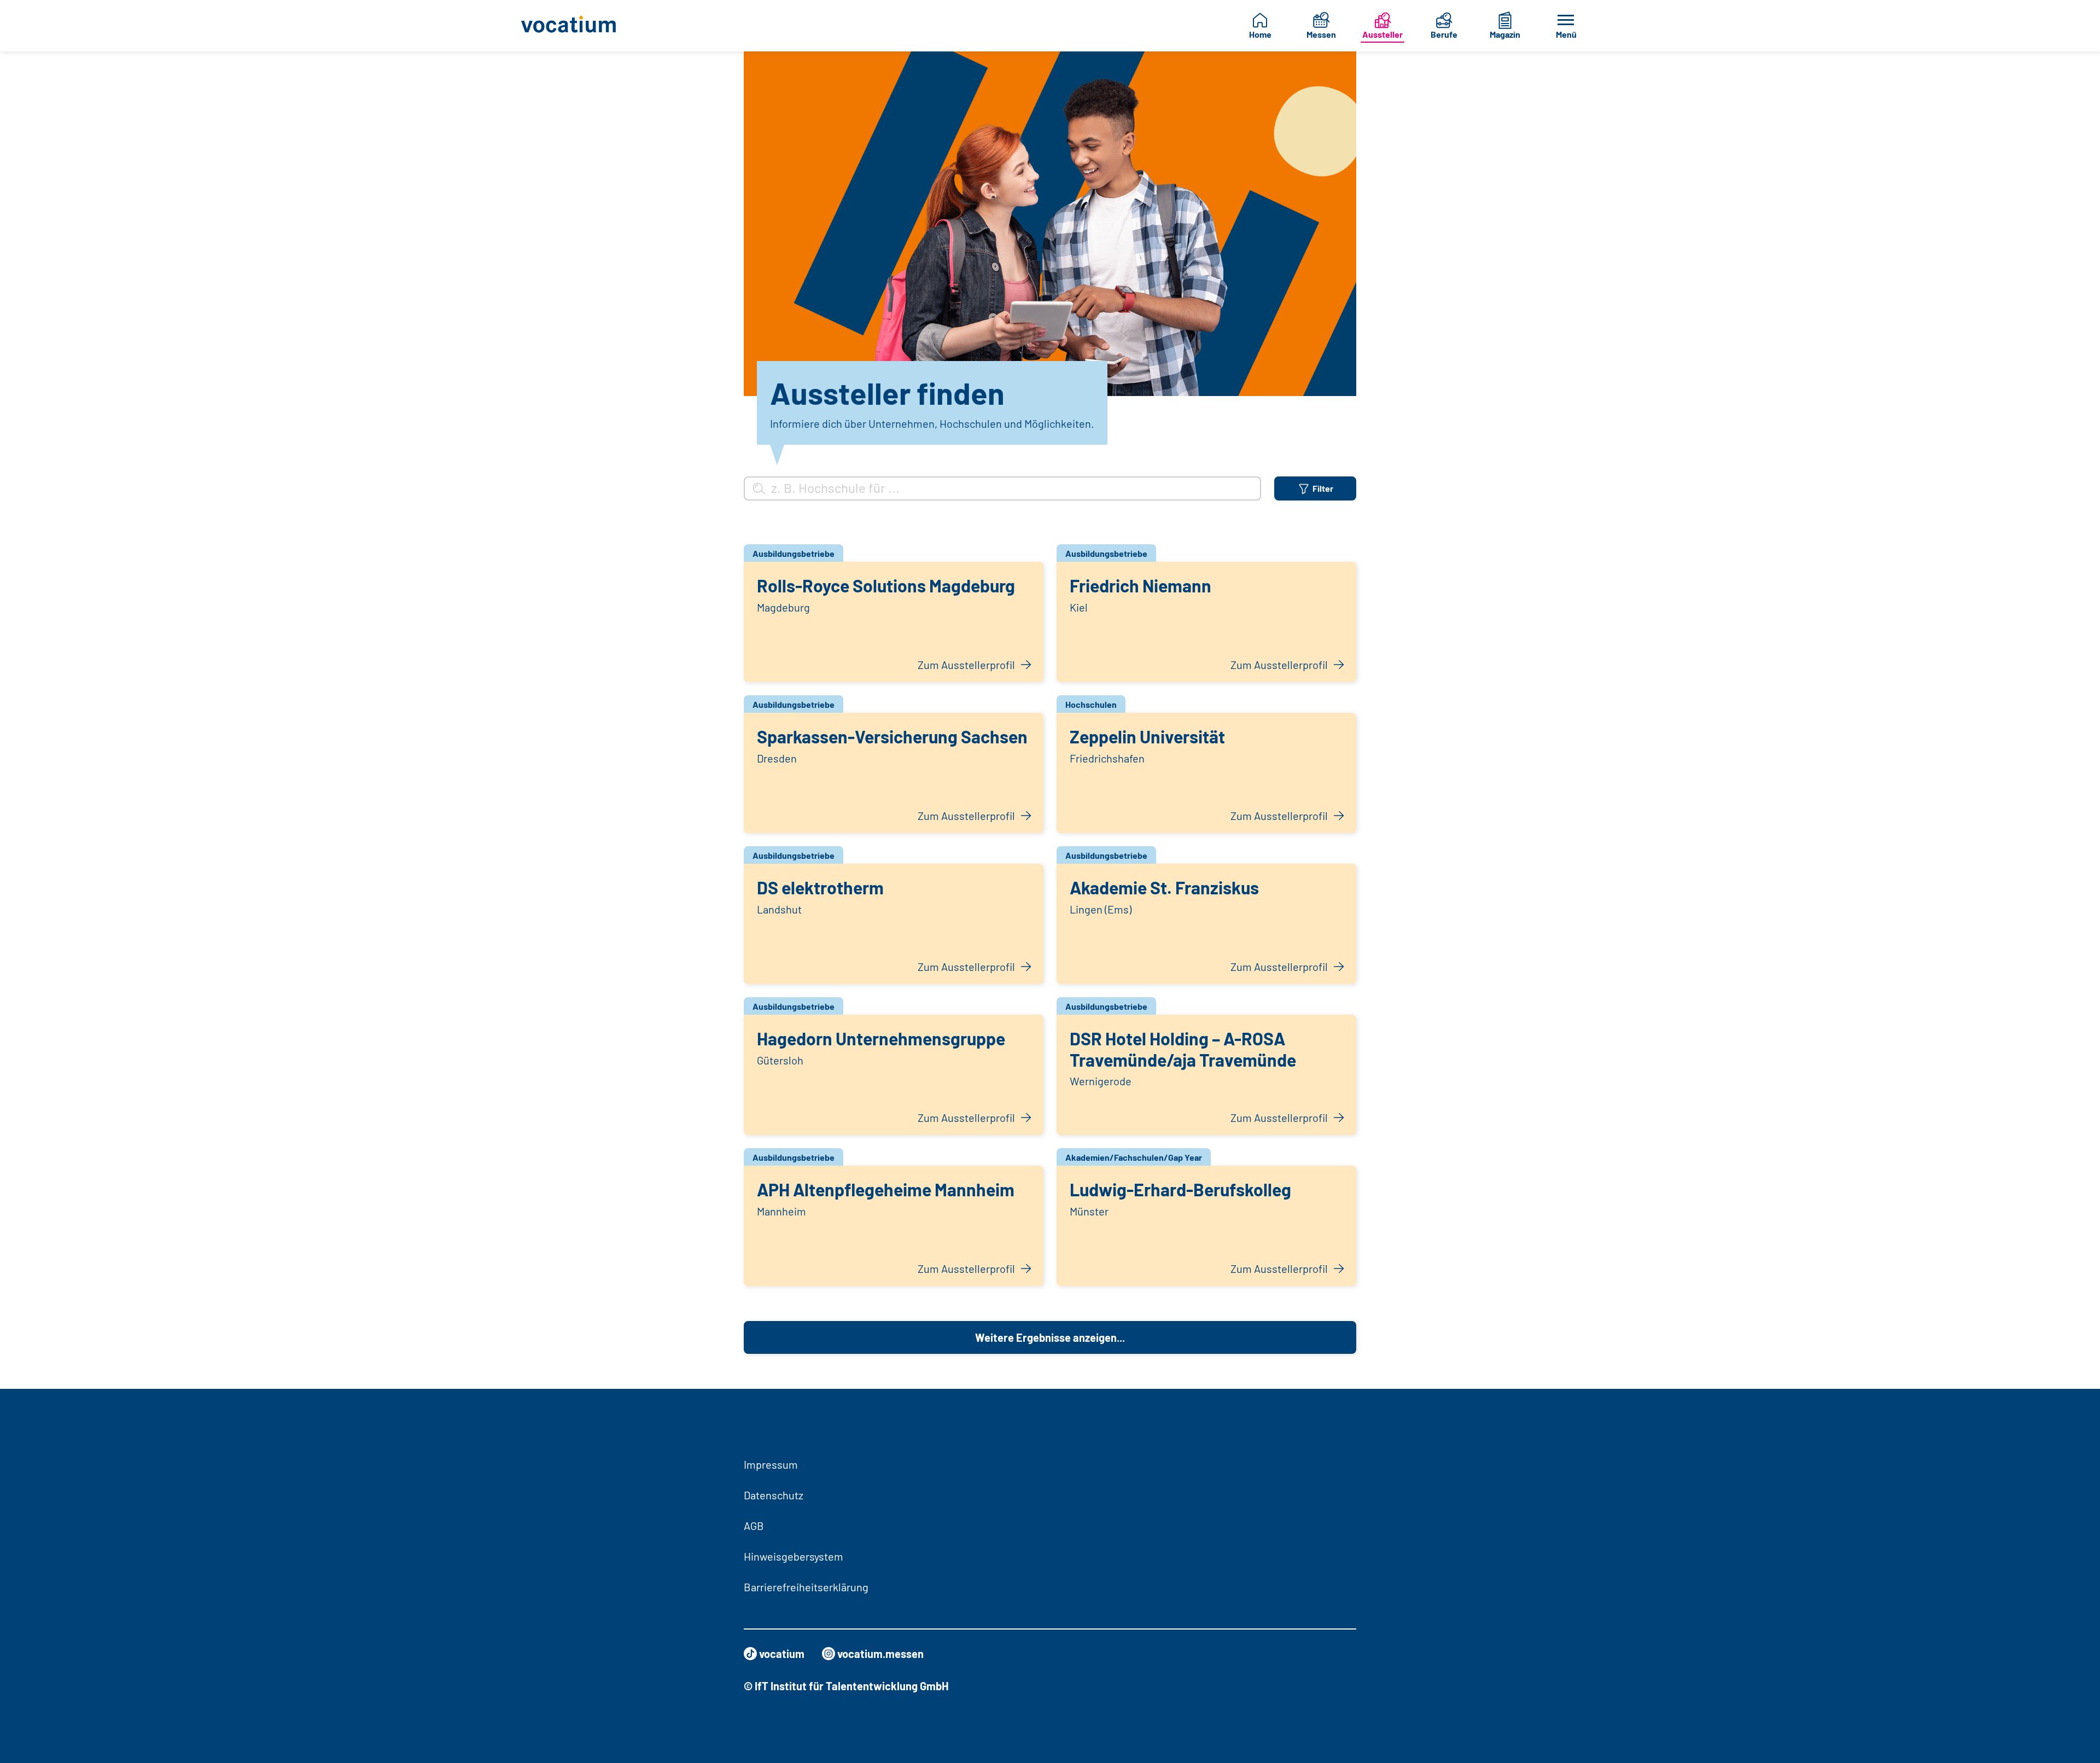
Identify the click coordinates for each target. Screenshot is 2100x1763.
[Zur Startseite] (577, 26)
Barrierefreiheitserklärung (806, 1587)
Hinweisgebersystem (794, 1556)
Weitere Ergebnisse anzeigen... (1050, 1337)
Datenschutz (774, 1495)
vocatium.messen (880, 1654)
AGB (754, 1526)
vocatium (782, 1654)
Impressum (771, 1464)
